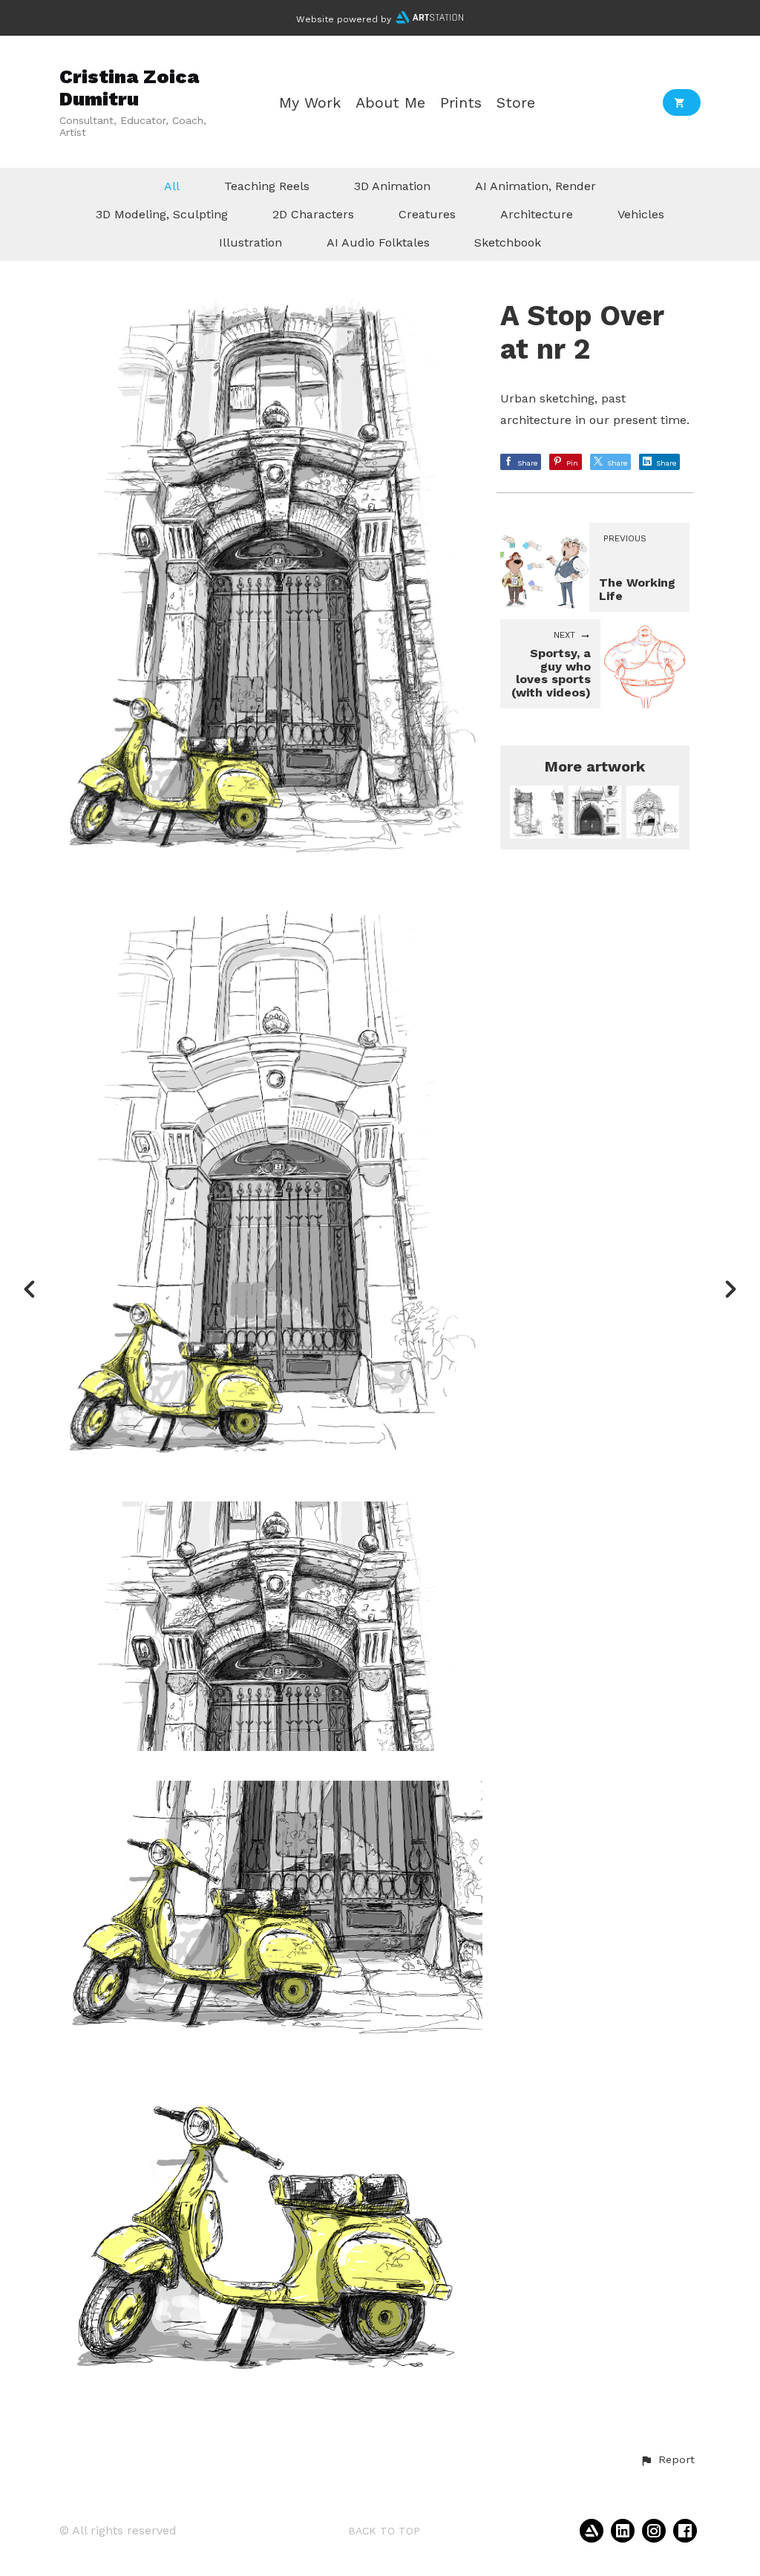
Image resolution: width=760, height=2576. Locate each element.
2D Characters (313, 214)
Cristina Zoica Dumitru (129, 87)
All (172, 186)
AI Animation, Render (535, 186)
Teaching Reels (267, 186)
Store (516, 103)
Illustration (250, 242)
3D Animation (392, 186)
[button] (667, 2460)
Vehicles (641, 214)
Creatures (427, 214)
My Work (310, 103)
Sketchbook (508, 242)
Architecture (537, 214)
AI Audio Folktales (378, 242)
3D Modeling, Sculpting (162, 214)
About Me (390, 103)
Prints (461, 103)
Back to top (384, 2531)
